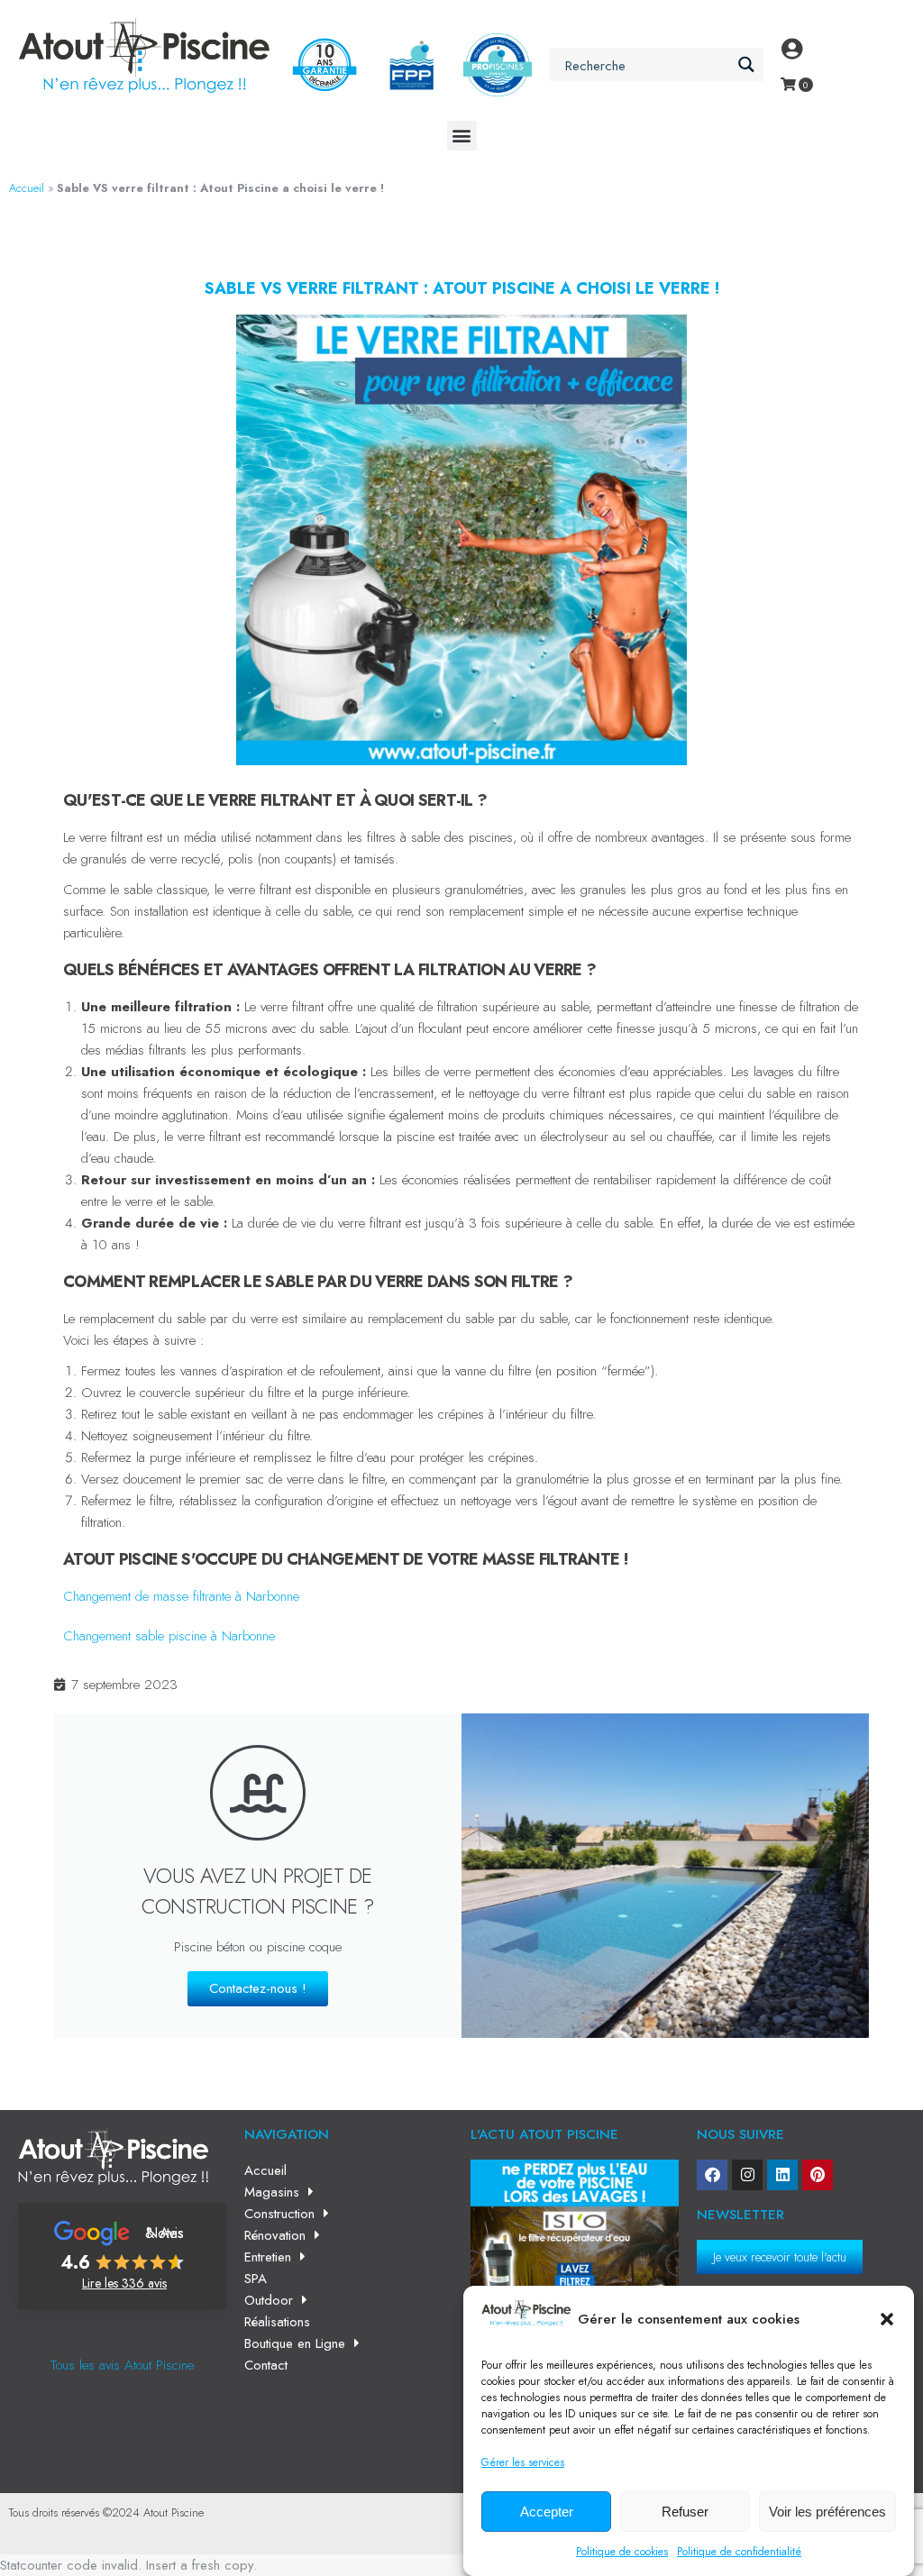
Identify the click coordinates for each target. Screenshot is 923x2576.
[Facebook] (712, 2175)
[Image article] (575, 2264)
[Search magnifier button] (747, 64)
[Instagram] (747, 2175)
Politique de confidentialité (739, 2552)
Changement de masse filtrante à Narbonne (181, 1596)
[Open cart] (788, 84)
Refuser (685, 2512)
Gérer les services (523, 2462)
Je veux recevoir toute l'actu (780, 2257)
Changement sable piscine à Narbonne (169, 1636)
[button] (887, 2319)
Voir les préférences (827, 2512)
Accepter (547, 2512)
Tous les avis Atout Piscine (122, 2365)
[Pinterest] (818, 2175)
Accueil (27, 188)
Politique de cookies (622, 2552)
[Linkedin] (782, 2175)
